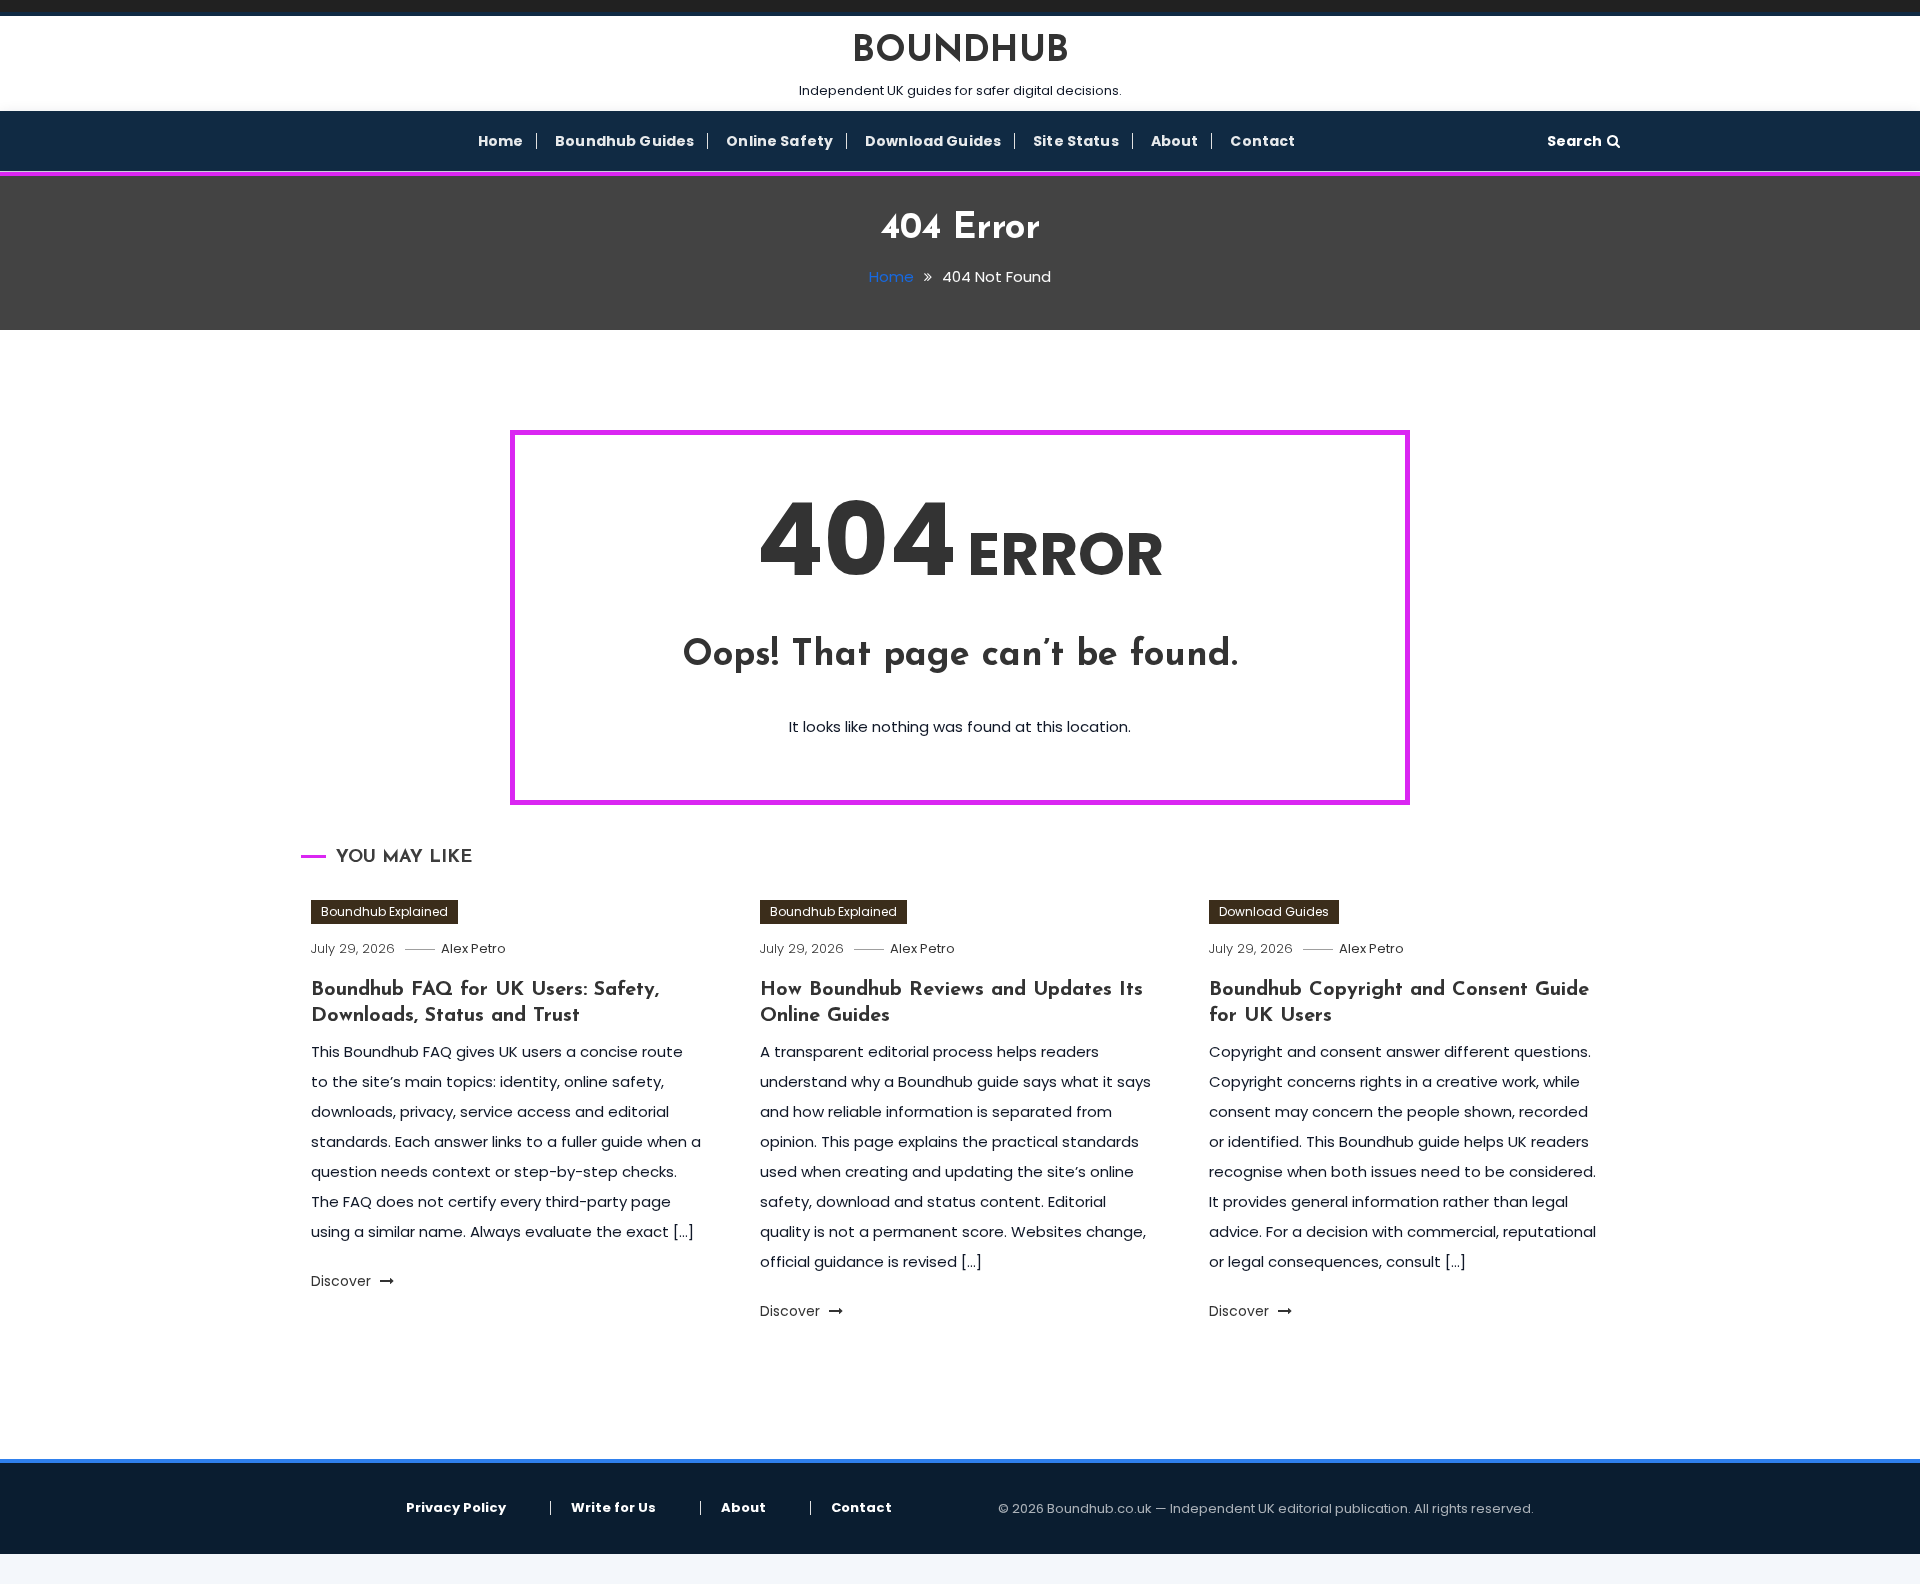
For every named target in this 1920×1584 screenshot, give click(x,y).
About (1175, 141)
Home (501, 141)
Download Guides (933, 141)
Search (1574, 141)
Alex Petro (473, 948)
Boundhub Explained (384, 911)
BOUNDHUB (960, 52)
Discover (343, 1281)
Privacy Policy (456, 1508)
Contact (1262, 141)
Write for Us (613, 1508)
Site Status (1076, 141)
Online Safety (779, 141)
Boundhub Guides (624, 141)
